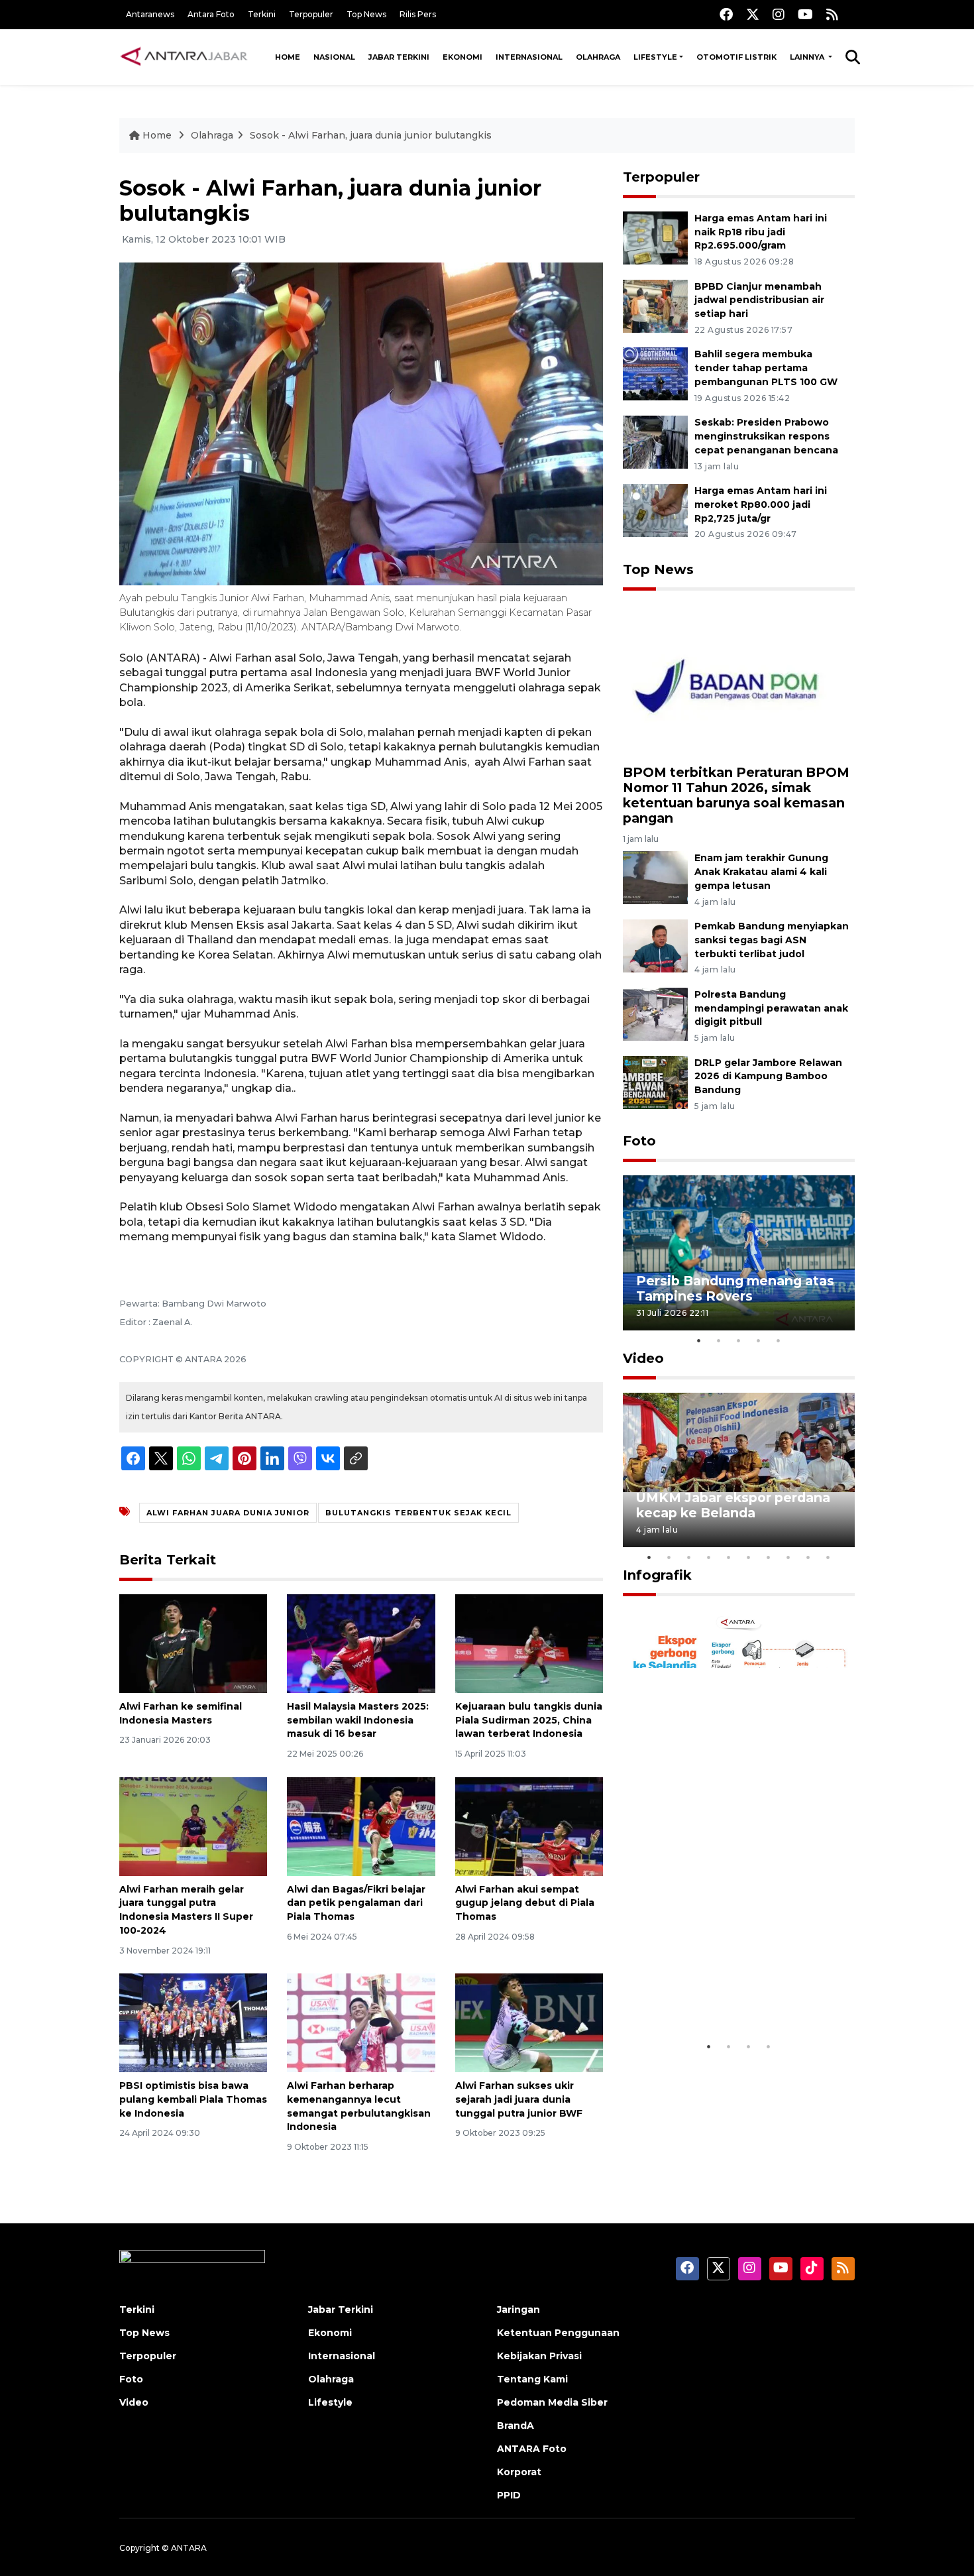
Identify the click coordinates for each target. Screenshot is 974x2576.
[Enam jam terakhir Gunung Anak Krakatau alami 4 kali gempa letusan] (655, 877)
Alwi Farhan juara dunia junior (228, 1513)
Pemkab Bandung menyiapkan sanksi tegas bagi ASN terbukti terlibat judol (772, 940)
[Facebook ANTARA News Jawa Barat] (726, 14)
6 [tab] (749, 1557)
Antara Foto (211, 14)
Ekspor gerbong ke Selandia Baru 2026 (730, 1993)
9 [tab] (808, 1557)
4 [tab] (759, 1340)
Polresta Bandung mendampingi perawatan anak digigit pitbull (771, 1008)
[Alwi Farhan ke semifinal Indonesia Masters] (193, 1643)
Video (643, 1358)
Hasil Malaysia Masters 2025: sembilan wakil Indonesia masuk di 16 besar (358, 1720)
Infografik (657, 1575)
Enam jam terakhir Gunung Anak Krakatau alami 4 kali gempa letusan (761, 872)
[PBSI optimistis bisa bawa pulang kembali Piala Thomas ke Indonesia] (193, 2022)
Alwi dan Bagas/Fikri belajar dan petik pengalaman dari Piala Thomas (356, 1903)
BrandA (515, 2426)
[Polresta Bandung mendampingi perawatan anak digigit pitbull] (655, 1013)
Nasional (334, 57)
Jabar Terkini (399, 57)
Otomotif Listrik (736, 57)
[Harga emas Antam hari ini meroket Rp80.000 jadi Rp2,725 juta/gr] (655, 509)
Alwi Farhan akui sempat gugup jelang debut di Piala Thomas (525, 1903)
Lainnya (808, 57)
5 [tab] (779, 1340)
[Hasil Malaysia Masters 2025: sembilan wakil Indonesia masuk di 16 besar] (361, 1643)
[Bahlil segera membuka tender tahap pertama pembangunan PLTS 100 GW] (655, 374)
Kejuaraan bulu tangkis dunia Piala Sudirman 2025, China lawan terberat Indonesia (529, 1720)
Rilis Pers (418, 14)
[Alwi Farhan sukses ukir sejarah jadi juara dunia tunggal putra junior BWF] (529, 2022)
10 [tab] (828, 1557)
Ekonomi (462, 57)
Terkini (262, 14)
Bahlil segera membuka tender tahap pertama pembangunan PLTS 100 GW (766, 368)
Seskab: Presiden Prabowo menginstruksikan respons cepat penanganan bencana (766, 436)
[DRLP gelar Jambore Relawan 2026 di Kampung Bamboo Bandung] (655, 1082)
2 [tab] (719, 1340)
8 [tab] (788, 1557)
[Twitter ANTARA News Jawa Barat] (753, 14)
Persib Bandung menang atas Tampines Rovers (735, 1288)
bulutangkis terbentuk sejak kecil (418, 1513)
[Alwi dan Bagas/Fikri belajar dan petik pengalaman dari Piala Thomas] (361, 1825)
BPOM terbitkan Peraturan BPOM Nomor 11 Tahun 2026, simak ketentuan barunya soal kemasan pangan (736, 795)
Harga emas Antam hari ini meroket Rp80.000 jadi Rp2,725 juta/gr (761, 504)
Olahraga (598, 57)
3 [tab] (739, 1340)
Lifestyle (655, 57)
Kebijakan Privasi (539, 2356)
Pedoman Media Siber (552, 2402)
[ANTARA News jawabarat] (186, 57)
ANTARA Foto (532, 2449)
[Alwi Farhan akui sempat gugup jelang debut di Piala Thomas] (529, 1825)
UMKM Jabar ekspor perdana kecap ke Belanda (733, 1505)
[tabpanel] (739, 1253)
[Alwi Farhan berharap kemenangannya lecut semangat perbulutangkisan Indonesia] (361, 2022)
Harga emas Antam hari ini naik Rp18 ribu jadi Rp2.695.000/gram (761, 232)
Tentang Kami (532, 2379)
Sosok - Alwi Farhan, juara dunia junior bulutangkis (371, 135)
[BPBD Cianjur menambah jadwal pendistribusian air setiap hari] (655, 305)
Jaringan (518, 2310)
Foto (639, 1141)
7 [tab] (769, 1557)
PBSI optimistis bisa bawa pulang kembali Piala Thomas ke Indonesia (193, 2099)
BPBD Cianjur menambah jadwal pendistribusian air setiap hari (759, 300)
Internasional (529, 57)
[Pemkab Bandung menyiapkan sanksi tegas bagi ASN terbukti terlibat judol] (655, 945)
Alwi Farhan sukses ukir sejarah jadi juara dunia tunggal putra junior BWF (519, 2099)
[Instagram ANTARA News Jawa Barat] (779, 14)
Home (288, 57)
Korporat (519, 2472)
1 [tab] (699, 1340)
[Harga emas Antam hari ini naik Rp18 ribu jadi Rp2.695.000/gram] (655, 237)
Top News (366, 14)
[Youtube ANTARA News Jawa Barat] (805, 14)
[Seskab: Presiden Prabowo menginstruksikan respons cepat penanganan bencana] (655, 441)
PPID (509, 2495)
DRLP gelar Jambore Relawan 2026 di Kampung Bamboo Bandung (768, 1077)
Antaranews (150, 14)
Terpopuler (311, 14)
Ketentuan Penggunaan (558, 2333)
